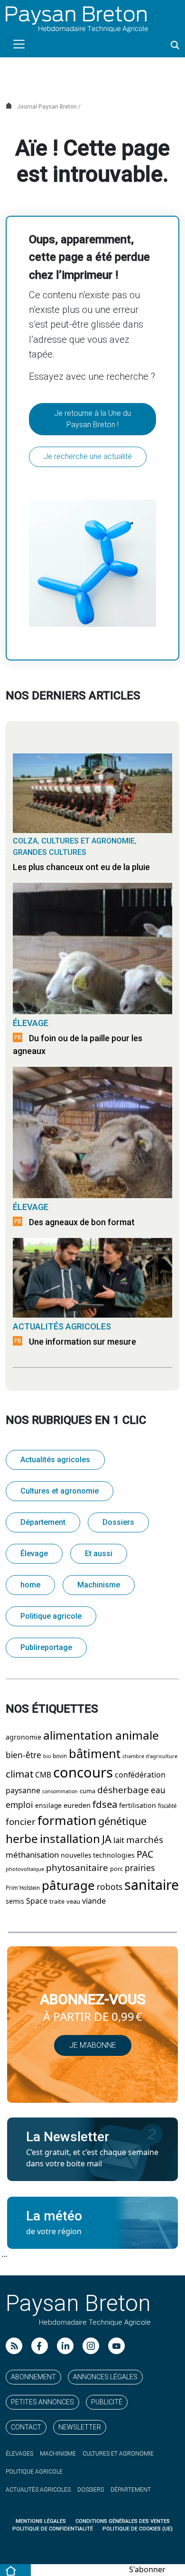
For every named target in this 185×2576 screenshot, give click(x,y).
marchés (145, 1840)
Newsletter (80, 2427)
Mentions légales (41, 2521)
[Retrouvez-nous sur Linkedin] (65, 2346)
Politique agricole (51, 1616)
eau (158, 1790)
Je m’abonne (93, 2045)
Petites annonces (42, 2402)
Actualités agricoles (62, 1326)
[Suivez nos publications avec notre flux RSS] (14, 2346)
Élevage (31, 1023)
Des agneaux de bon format (82, 1222)
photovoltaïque (25, 1869)
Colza (25, 841)
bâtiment (95, 1754)
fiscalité (167, 1806)
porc (116, 1869)
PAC (145, 1855)
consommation (60, 1792)
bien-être (23, 1755)
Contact (26, 2427)
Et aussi (99, 1554)
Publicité (107, 2402)
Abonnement (33, 2377)
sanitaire (152, 1885)
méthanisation (32, 1855)
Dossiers (118, 1522)
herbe (22, 1839)
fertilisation (138, 1806)
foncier (21, 1822)
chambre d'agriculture (150, 1756)
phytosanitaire (77, 1868)
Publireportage (46, 1647)
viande (94, 1901)
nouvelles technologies (98, 1855)
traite (57, 1902)
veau (73, 1902)
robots (110, 1887)
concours (83, 1773)
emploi (19, 1805)
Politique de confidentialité (53, 2529)
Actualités (38, 2490)
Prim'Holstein (23, 1888)
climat (19, 1774)
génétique (122, 1821)
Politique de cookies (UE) (138, 2529)
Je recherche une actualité (88, 456)
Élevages (19, 2454)
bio (47, 1756)
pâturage (68, 1886)
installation (70, 1839)
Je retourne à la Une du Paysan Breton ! (92, 419)
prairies (140, 1868)
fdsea (105, 1805)
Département (43, 1522)
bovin (60, 1756)
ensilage (48, 1806)
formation (67, 1821)
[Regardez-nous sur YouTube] (116, 2346)
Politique (34, 2472)
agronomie (23, 1737)
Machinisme (99, 1585)
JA (107, 1839)
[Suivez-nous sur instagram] (91, 2346)
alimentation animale (101, 1736)
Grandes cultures (50, 852)
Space (37, 1901)
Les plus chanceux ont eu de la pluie (81, 867)
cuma (88, 1791)
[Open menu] (19, 44)
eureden (77, 1806)
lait (119, 1840)
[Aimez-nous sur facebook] (40, 2346)
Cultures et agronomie (88, 841)
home (30, 1585)
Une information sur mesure (83, 1342)
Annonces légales (105, 2377)
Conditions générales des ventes (123, 2521)
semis (15, 1901)
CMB (43, 1775)
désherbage (123, 1790)
